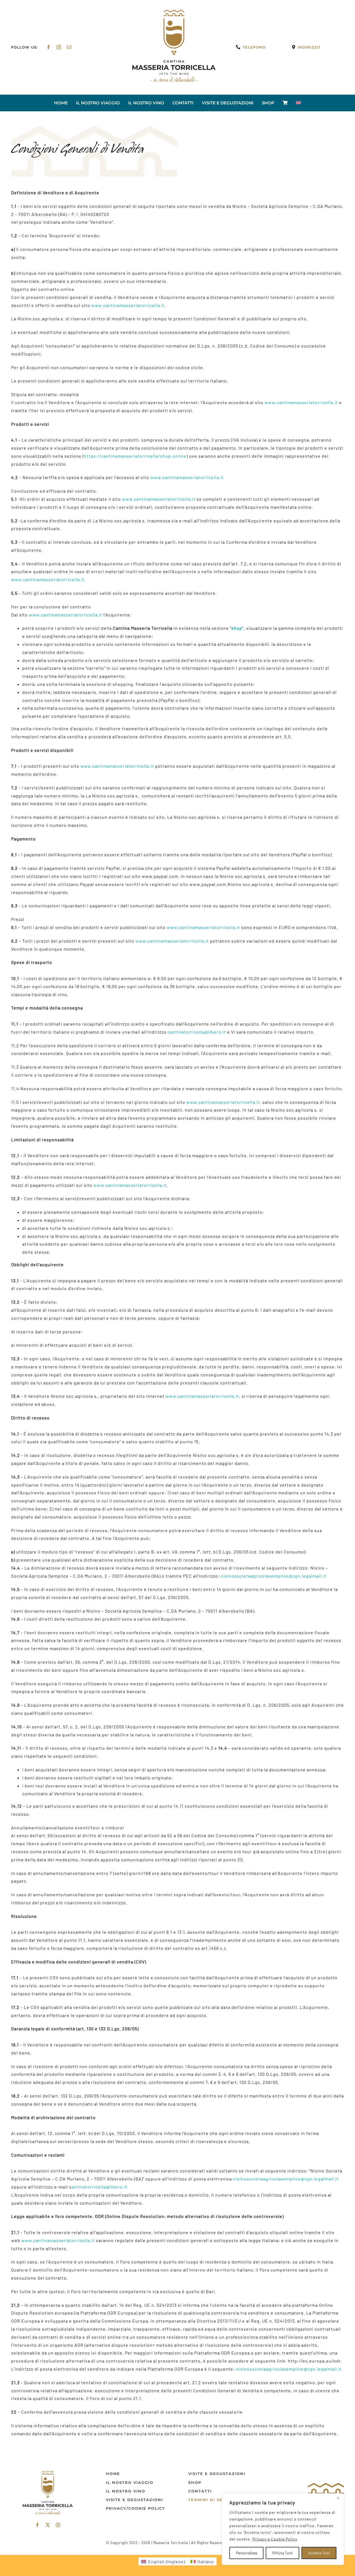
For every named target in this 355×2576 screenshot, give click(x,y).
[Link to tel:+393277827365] (238, 47)
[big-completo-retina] (174, 12)
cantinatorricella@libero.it (197, 1032)
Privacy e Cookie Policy (275, 2539)
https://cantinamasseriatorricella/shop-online (135, 456)
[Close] (338, 2498)
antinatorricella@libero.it (100, 2187)
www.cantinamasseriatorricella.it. (49, 579)
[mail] (69, 47)
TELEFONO (254, 47)
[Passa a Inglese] (298, 103)
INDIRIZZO (309, 47)
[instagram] (59, 47)
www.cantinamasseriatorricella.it (128, 305)
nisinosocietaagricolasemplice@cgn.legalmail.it (274, 1576)
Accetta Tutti (319, 2553)
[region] (283, 2529)
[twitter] (48, 2525)
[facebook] (49, 47)
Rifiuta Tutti (283, 2553)
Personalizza (247, 2553)
